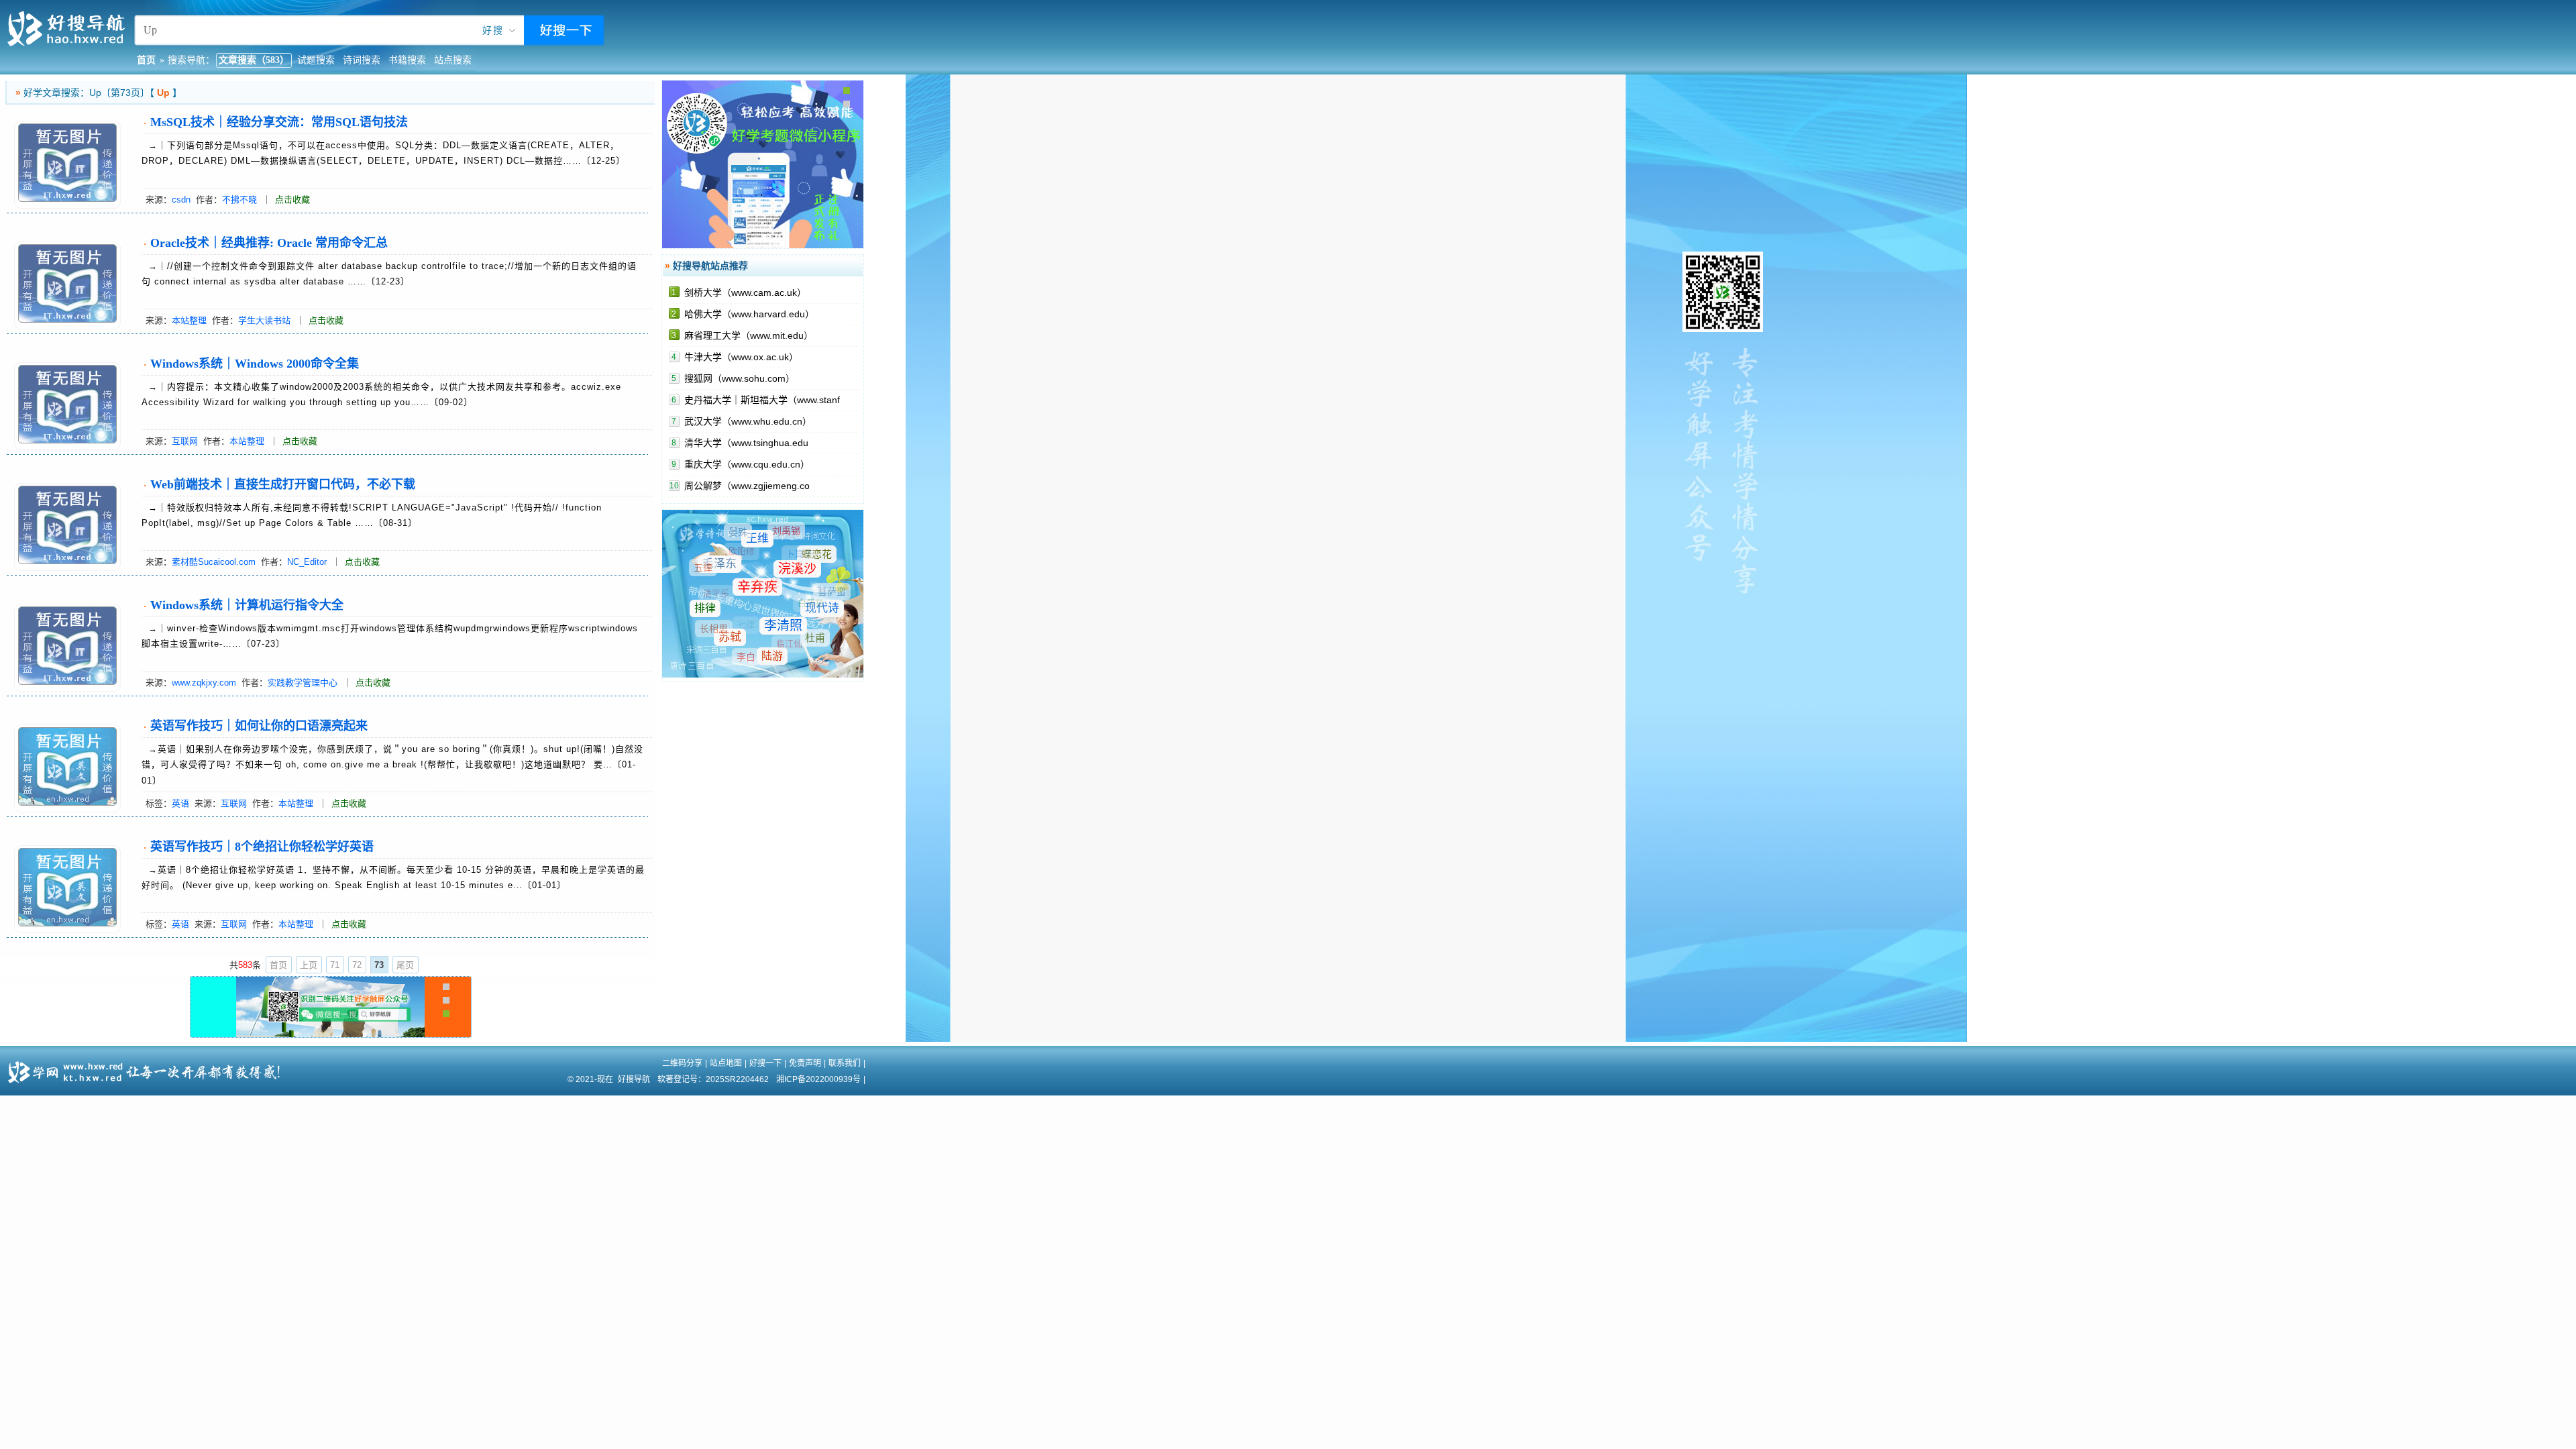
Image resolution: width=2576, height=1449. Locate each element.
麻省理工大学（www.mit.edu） (749, 335)
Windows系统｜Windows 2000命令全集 (255, 364)
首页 (278, 965)
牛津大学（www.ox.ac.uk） (741, 357)
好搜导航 (634, 1079)
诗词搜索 (362, 60)
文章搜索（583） (254, 60)
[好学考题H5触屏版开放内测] (763, 246)
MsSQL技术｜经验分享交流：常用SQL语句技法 (279, 122)
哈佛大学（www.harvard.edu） (749, 314)
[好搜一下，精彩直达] (69, 44)
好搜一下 (765, 1063)
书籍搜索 (407, 60)
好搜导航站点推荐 (710, 266)
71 (335, 965)
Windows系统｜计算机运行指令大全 (247, 605)
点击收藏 (292, 200)
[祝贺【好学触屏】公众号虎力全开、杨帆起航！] (330, 1034)
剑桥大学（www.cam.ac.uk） (745, 292)
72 (357, 965)
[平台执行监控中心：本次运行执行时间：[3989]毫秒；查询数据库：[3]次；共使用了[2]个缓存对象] (19, 1067)
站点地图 (726, 1063)
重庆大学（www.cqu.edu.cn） (747, 464)
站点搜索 (453, 60)
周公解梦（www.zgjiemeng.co (747, 486)
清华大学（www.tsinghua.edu (746, 443)
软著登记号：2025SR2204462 (713, 1079)
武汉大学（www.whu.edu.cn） (748, 421)
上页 (309, 965)
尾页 (405, 965)
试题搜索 (316, 60)
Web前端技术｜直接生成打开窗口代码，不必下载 (283, 484)
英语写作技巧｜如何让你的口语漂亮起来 (259, 726)
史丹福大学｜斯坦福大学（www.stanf (762, 400)
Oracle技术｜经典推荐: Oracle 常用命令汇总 (269, 243)
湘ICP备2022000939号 (818, 1079)
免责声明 (805, 1063)
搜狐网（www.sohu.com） (740, 378)
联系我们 (845, 1063)
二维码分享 (682, 1063)
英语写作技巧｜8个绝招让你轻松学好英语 (262, 847)
